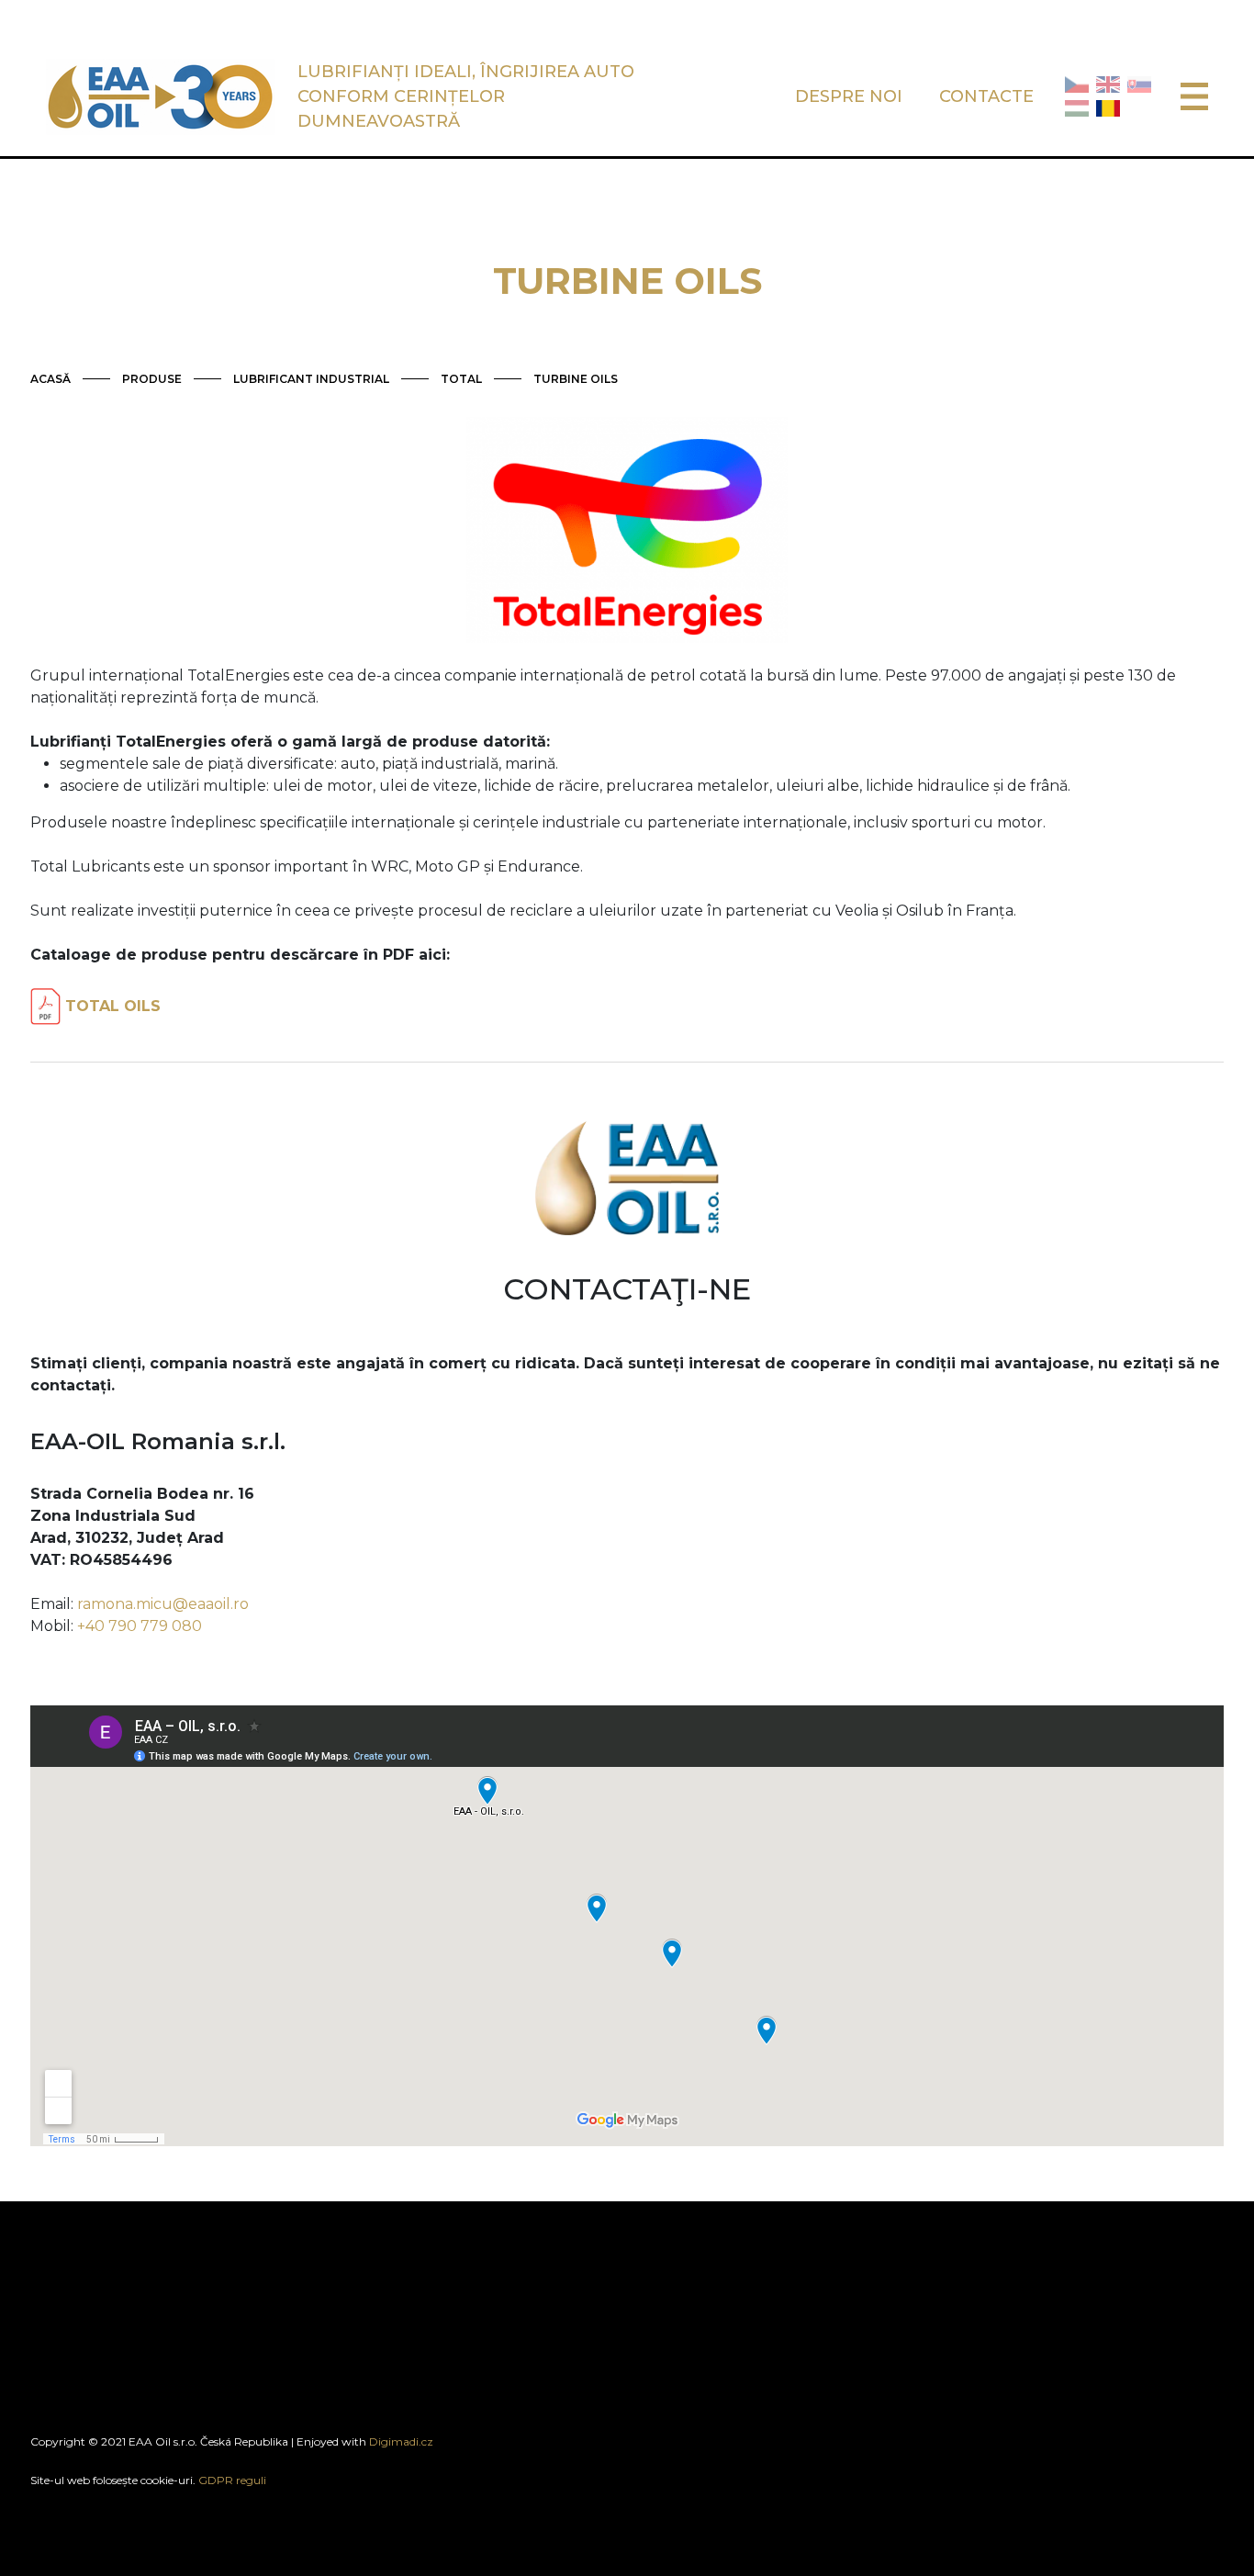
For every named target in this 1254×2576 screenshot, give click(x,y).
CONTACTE (986, 96)
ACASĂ (50, 379)
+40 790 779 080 (140, 1626)
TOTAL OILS (111, 1006)
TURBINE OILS (576, 379)
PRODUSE (152, 379)
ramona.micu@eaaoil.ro (163, 1604)
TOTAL (461, 379)
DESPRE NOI (849, 96)
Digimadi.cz (401, 2441)
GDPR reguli (232, 2480)
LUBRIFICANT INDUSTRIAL (311, 379)
